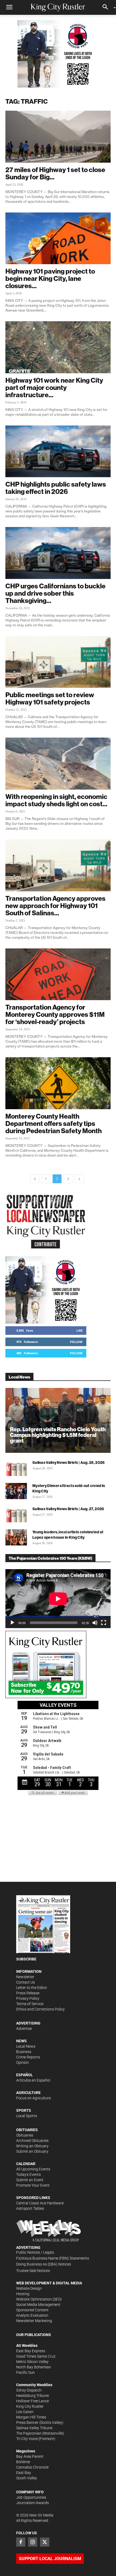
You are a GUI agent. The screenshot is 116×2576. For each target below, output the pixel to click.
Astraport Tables (30, 2208)
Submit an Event (30, 2180)
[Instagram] (33, 2542)
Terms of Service (30, 2004)
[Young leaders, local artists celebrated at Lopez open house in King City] (16, 1537)
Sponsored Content (32, 2310)
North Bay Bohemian (34, 2367)
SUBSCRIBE (26, 1959)
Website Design (29, 2288)
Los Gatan (25, 2412)
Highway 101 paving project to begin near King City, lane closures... (50, 278)
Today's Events (28, 2174)
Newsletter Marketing (34, 2321)
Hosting (23, 2294)
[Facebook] (21, 2542)
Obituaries (25, 2135)
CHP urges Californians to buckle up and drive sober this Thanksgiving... (55, 593)
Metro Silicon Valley (32, 2362)
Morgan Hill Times (31, 2417)
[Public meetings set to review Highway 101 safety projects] (58, 662)
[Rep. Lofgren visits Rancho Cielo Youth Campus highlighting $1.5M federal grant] (58, 1420)
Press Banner (27, 2423)
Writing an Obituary (32, 2146)
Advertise (24, 2029)
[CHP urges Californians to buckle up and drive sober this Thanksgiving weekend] (58, 553)
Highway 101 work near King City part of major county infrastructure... (54, 388)
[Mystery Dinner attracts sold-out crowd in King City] (16, 1491)
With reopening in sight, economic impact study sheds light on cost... (56, 800)
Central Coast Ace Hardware (40, 2203)
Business (24, 2052)
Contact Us (25, 1982)
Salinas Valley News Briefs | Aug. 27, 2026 (68, 1509)
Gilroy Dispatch (29, 2390)
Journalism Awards (33, 2503)
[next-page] (79, 1179)
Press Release (28, 1993)
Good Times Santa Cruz (36, 2356)
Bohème (23, 2462)
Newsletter (25, 1977)
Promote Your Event (33, 2185)
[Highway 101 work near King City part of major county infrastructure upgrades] (58, 347)
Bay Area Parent (30, 2456)
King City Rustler (30, 2406)
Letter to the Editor (32, 1988)
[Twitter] (45, 2542)
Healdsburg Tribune (33, 2396)
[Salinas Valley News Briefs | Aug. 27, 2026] (16, 1514)
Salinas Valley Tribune (34, 2428)
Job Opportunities (31, 2497)
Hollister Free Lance (33, 2401)
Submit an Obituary (32, 2151)
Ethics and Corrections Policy (40, 2009)
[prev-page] (35, 1179)
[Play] (12, 1623)
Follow (76, 1342)
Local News (26, 2046)
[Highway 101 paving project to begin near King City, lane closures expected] (58, 238)
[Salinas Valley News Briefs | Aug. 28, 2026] (16, 1468)
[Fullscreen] (104, 1623)
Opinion (23, 2062)
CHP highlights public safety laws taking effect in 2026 (56, 488)
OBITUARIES (27, 2130)
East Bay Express (31, 2351)
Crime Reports (28, 2057)
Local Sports (27, 2116)
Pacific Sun (25, 2372)
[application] (58, 1599)
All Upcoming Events (33, 2169)
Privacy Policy (28, 1998)
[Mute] (95, 1623)
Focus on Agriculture (33, 2098)
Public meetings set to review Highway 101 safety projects (50, 698)
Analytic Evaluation (32, 2315)
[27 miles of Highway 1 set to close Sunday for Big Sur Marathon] (58, 137)
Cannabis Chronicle (32, 2467)
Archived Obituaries (32, 2141)
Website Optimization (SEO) (39, 2299)
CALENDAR (26, 2164)
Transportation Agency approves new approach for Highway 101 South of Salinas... (55, 906)
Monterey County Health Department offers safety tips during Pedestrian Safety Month (54, 1123)
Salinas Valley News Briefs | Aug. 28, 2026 (69, 1462)
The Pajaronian (29, 2433)
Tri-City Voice (27, 2439)
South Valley (27, 2478)
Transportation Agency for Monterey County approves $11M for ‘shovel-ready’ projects (55, 1014)
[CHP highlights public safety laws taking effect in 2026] (58, 451)
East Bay (24, 2473)
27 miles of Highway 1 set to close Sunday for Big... (55, 173)
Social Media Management (38, 2305)
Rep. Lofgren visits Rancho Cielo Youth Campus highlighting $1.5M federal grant (58, 1435)
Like (79, 1330)
